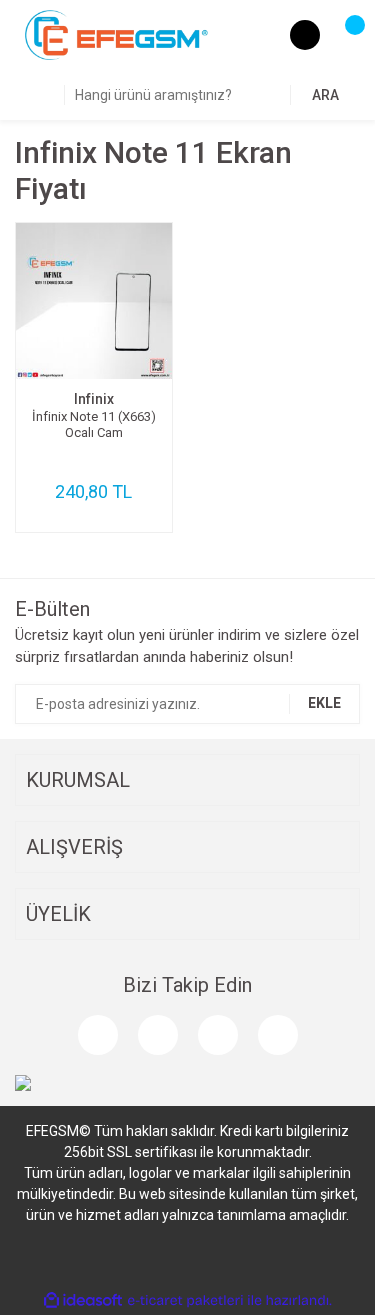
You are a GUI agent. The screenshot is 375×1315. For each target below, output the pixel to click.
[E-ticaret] (185, 1300)
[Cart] (345, 35)
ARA (325, 95)
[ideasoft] (83, 1300)
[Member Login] (305, 35)
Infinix (94, 399)
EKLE (324, 703)
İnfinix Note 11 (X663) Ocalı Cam (94, 424)
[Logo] (116, 34)
